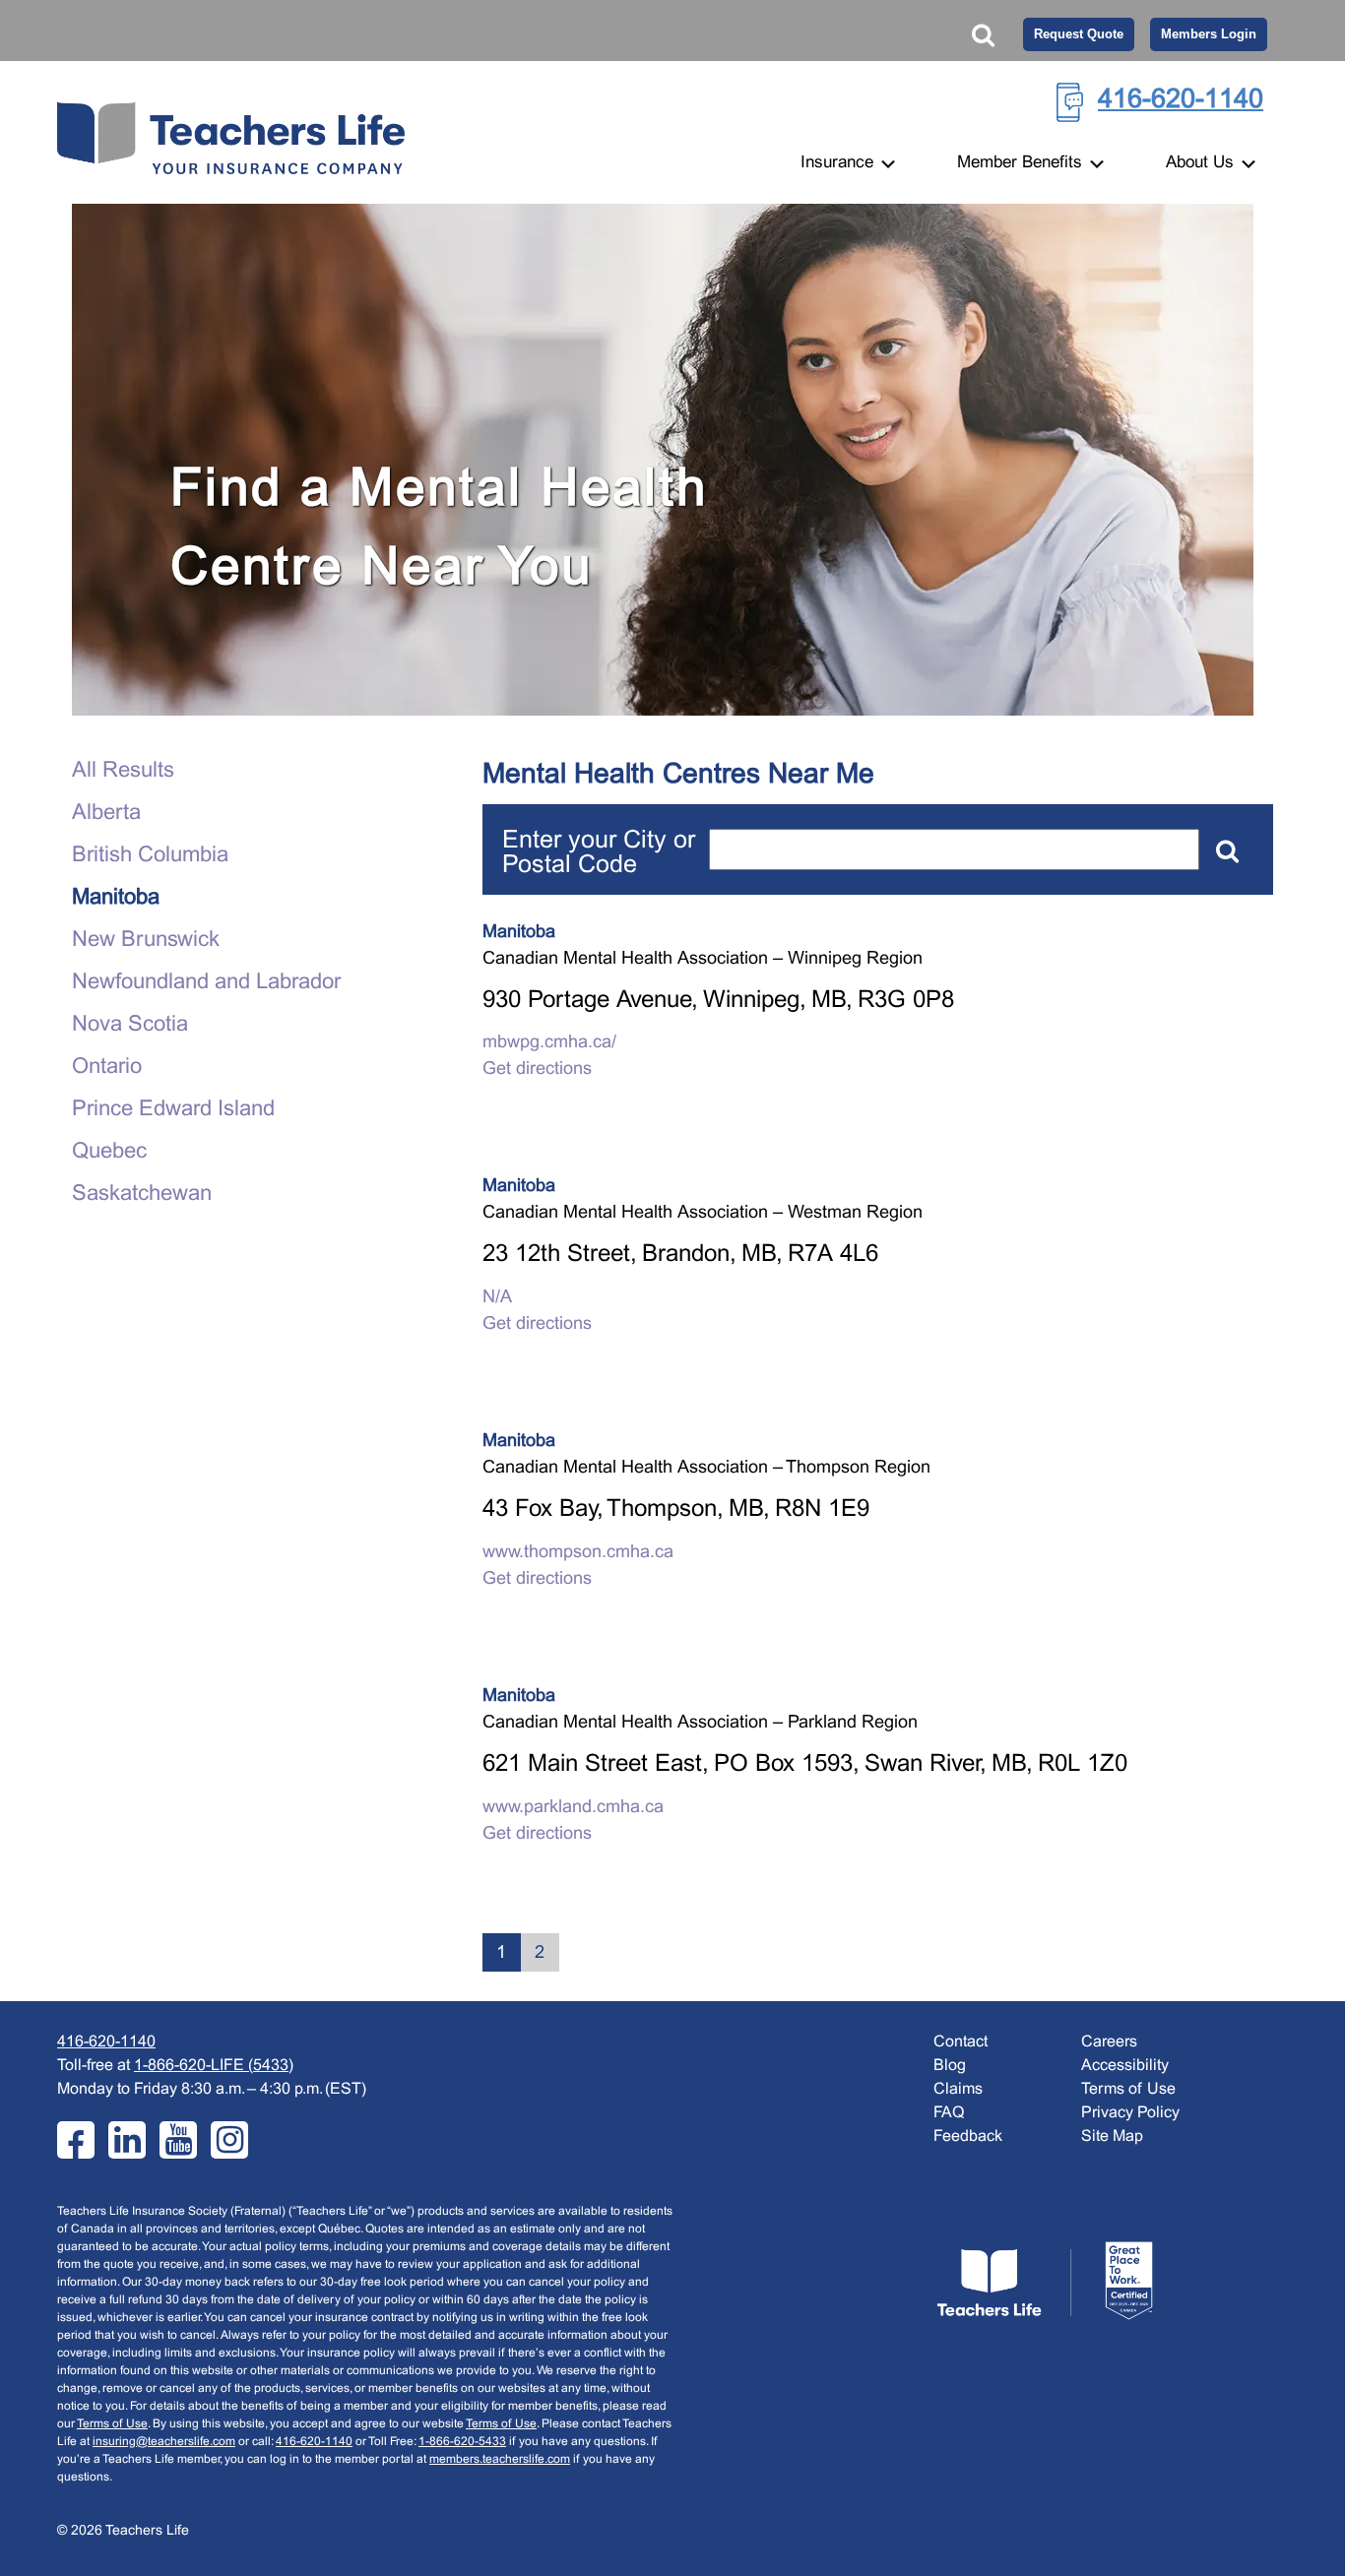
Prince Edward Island (173, 1110)
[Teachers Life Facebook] (76, 2140)
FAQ (949, 2113)
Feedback (968, 2136)
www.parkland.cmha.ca (573, 1808)
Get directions (537, 1069)
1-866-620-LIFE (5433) (214, 2066)
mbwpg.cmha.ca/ (549, 1043)
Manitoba (116, 898)
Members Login (1209, 34)
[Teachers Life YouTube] (178, 2140)
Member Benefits (1022, 163)
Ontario (107, 1068)
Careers (1109, 2042)
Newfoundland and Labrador (206, 983)
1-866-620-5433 (462, 2442)
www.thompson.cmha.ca (578, 1553)
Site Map (1112, 2136)
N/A (497, 1298)
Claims (958, 2089)
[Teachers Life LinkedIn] (127, 2140)
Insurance (839, 163)
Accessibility (1125, 2066)
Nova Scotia (130, 1025)
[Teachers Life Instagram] (229, 2140)
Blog (950, 2066)
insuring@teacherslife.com (164, 2442)
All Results (123, 771)
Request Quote (1079, 34)
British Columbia (150, 856)
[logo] (1045, 2281)
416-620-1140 (1181, 100)
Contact (961, 2042)
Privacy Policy (1130, 2113)
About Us (1202, 163)
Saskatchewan (142, 1194)
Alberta (106, 814)
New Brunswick (146, 941)
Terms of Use (112, 2424)
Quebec (109, 1152)
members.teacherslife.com (500, 2460)
